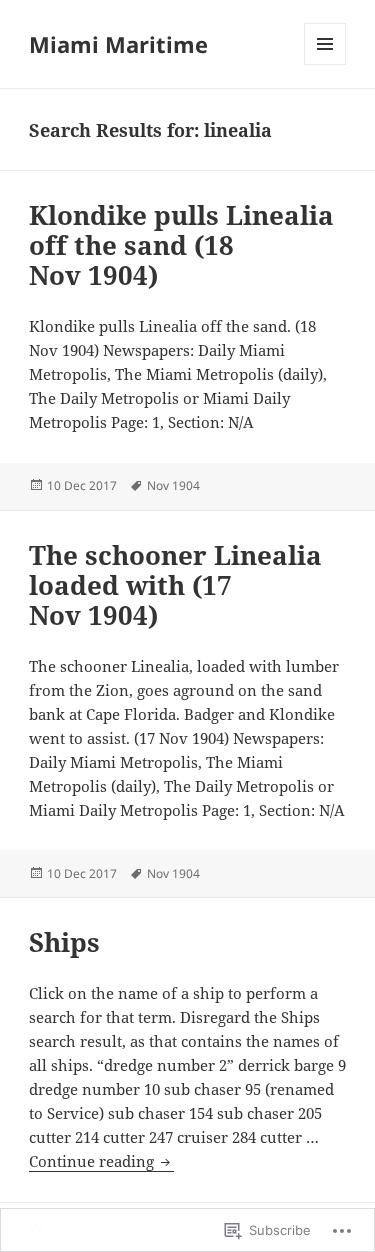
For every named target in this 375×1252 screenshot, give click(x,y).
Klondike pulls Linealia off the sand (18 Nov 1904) (181, 245)
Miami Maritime (118, 44)
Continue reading (93, 1161)
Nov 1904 (173, 485)
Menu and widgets (325, 64)
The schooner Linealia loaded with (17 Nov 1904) (175, 585)
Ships (64, 942)
